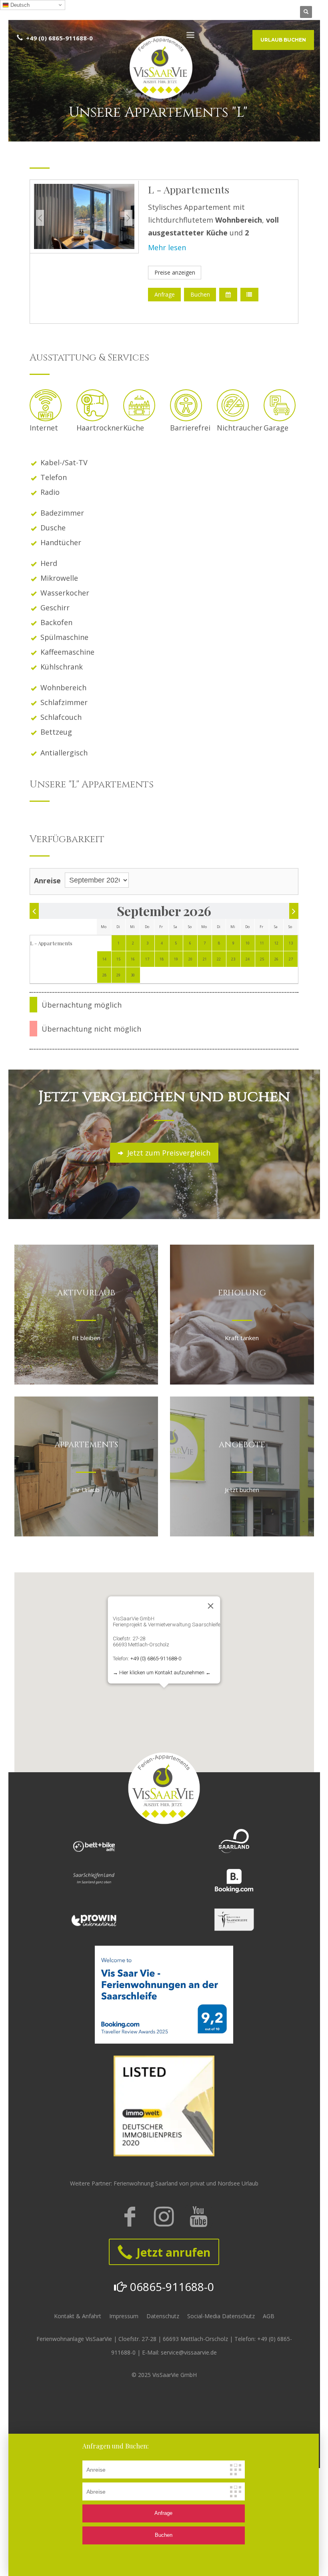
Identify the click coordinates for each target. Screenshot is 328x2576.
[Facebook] (130, 2217)
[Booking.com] (234, 1881)
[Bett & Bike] (94, 1846)
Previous (40, 218)
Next (128, 218)
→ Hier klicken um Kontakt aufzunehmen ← (162, 1673)
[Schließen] (211, 1606)
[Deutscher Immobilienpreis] (164, 2106)
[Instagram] (164, 2217)
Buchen (200, 294)
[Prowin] (94, 1920)
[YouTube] (198, 2217)
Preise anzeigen (175, 272)
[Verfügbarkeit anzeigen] (228, 295)
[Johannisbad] (234, 1920)
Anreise (47, 881)
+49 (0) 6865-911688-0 (156, 1659)
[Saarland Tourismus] (234, 1841)
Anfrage (165, 294)
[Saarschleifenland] (94, 1879)
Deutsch (19, 5)
